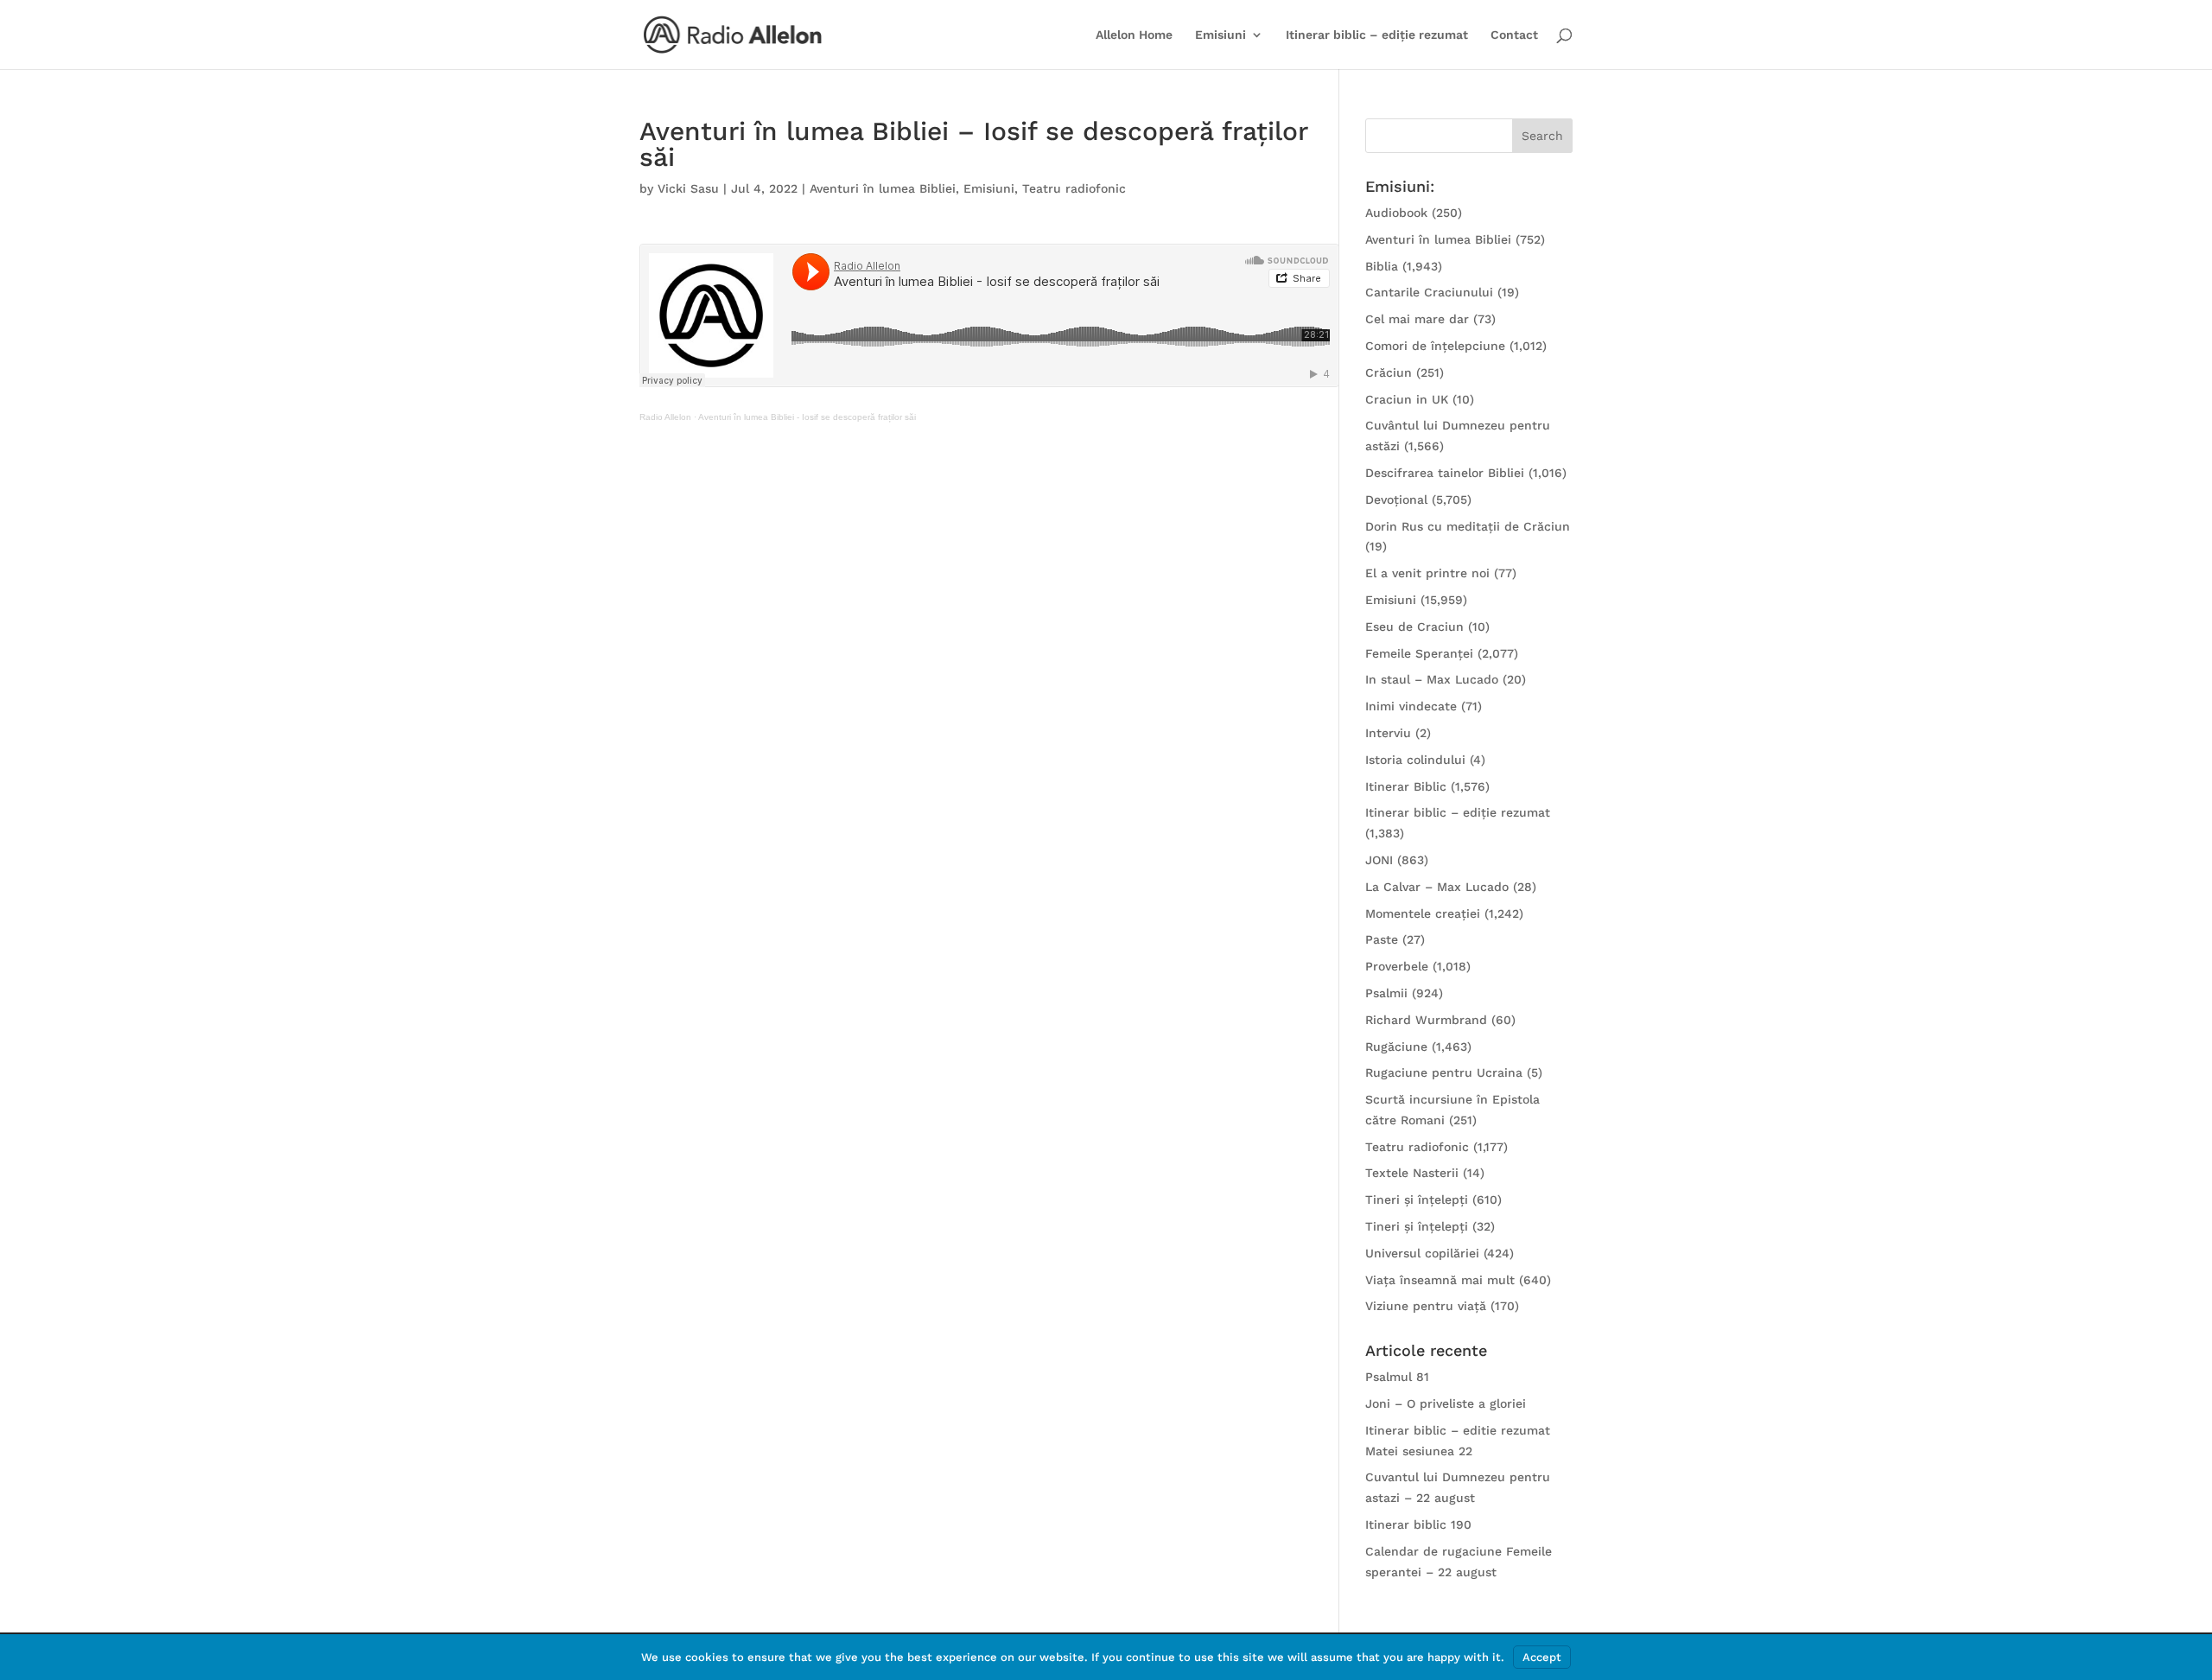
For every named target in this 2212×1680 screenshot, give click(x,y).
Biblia (1382, 266)
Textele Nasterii (1412, 1173)
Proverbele (1397, 966)
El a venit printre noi (1427, 573)
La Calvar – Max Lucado (1437, 887)
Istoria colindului (1415, 760)
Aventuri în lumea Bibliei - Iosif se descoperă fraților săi (807, 417)
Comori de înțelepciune (1435, 346)
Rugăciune (1396, 1047)
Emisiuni (1220, 35)
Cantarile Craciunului (1429, 292)
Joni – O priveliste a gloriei (1446, 1403)
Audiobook (1396, 213)
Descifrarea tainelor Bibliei (1445, 473)
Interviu (1388, 733)
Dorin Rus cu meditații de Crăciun (1468, 526)
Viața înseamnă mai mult (1440, 1280)
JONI (1379, 860)
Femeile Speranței (1419, 653)
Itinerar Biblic (1406, 786)
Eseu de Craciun (1414, 627)
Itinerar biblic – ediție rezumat (1377, 35)
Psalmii (1386, 993)
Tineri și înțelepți (1417, 1200)
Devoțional (1396, 500)
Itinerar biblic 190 (1418, 1524)
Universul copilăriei (1422, 1253)
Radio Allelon (665, 417)
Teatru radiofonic (1074, 188)
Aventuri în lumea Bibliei (883, 188)
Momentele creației (1423, 913)
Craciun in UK (1407, 399)
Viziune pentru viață (1426, 1306)
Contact (1514, 35)
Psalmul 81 (1397, 1377)
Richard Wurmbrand (1426, 1020)
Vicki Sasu (688, 188)
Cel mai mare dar (1417, 319)
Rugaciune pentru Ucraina (1444, 1072)
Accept (1542, 1657)
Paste (1382, 939)
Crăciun (1389, 372)
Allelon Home (1134, 35)
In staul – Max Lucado (1432, 679)
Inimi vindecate (1411, 706)
